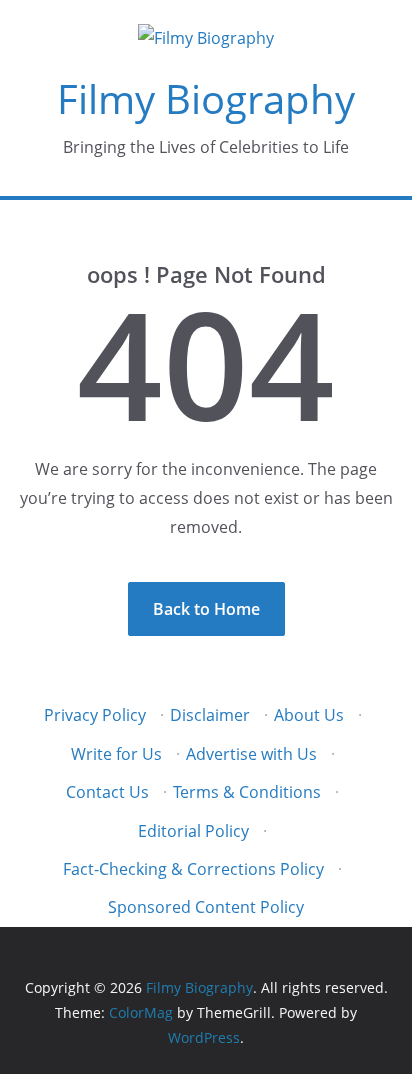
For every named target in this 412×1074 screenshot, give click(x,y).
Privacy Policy (95, 715)
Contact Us (107, 792)
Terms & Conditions (247, 792)
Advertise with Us (251, 754)
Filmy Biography (206, 98)
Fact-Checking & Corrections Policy (193, 869)
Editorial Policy (193, 831)
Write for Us (116, 754)
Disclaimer (210, 715)
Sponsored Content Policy (206, 907)
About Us (309, 715)
